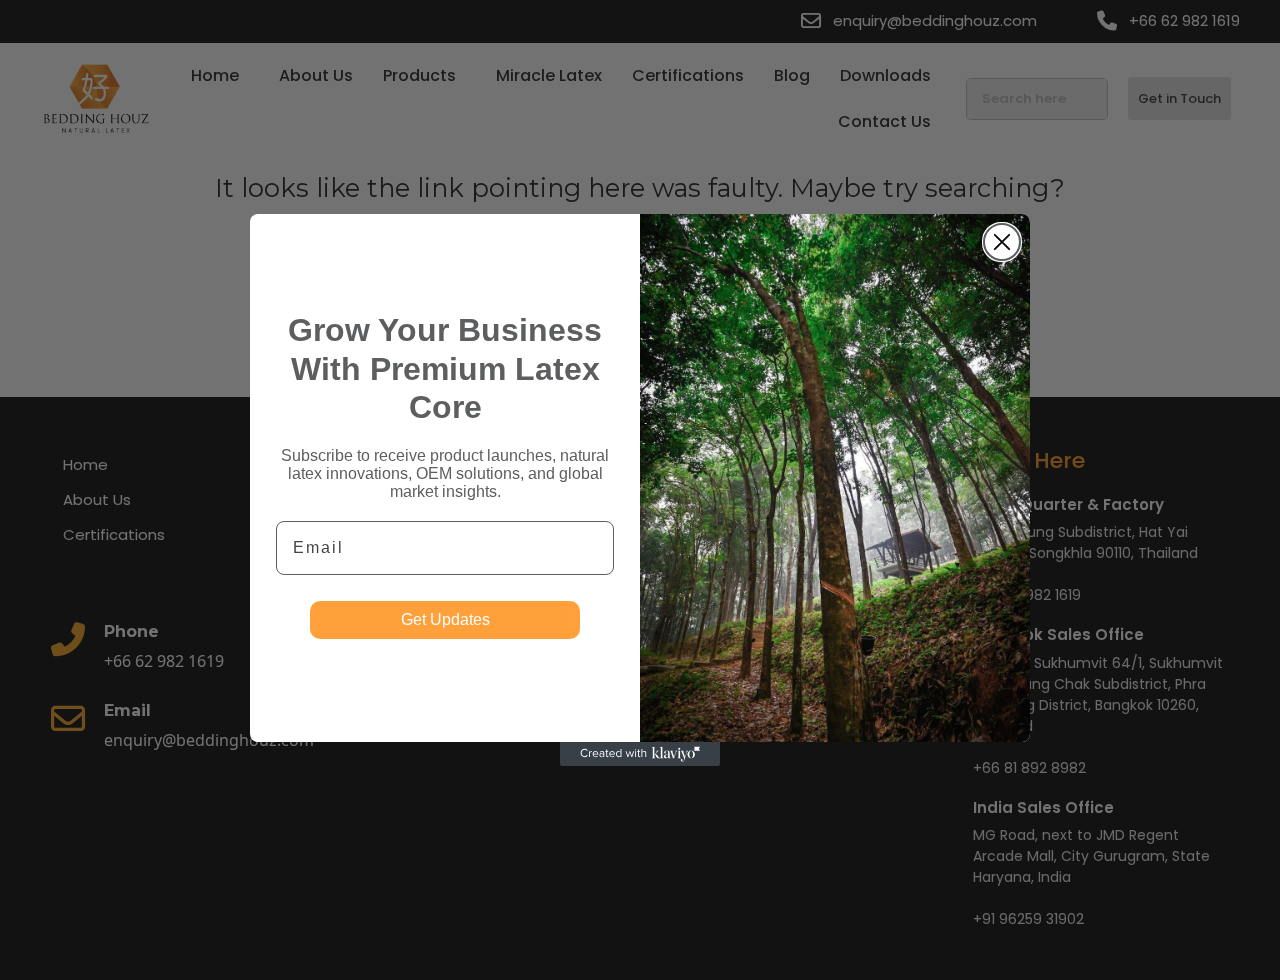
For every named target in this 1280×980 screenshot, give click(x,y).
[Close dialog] (1002, 242)
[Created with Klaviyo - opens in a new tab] (640, 754)
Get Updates (445, 619)
